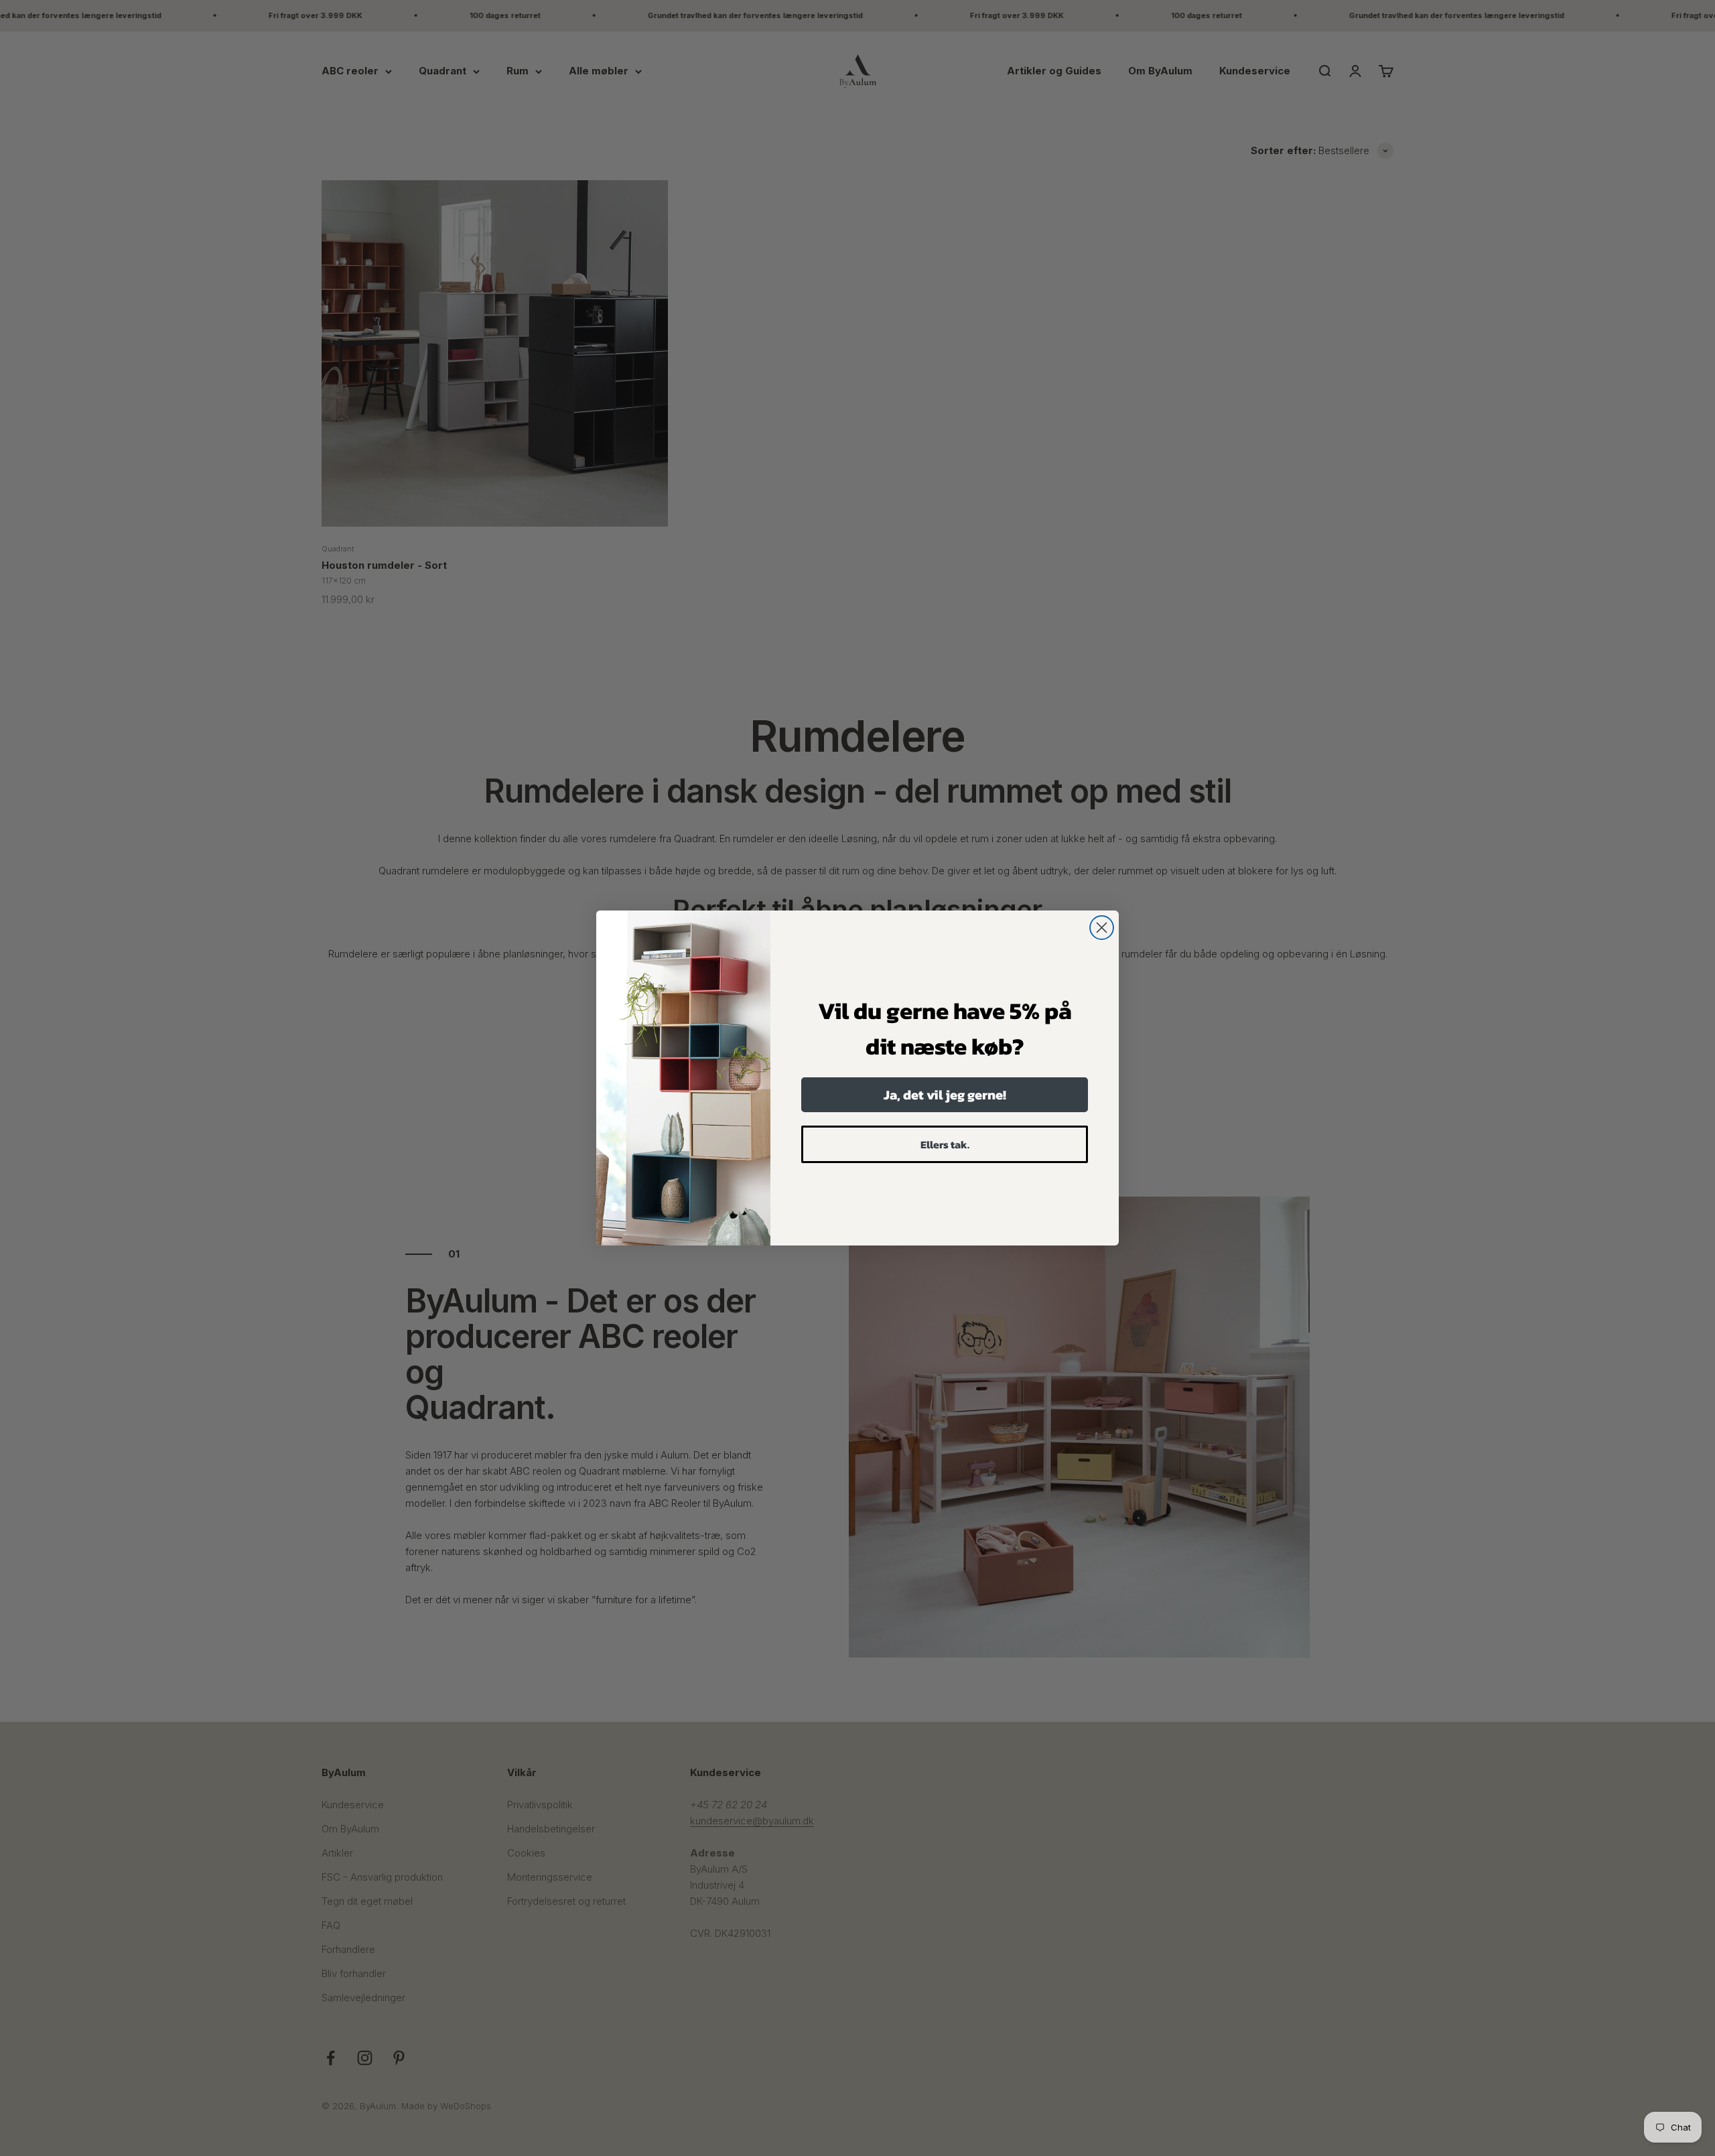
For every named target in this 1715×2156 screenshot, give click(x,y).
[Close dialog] (1102, 928)
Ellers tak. (945, 1144)
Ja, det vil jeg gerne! (945, 1095)
